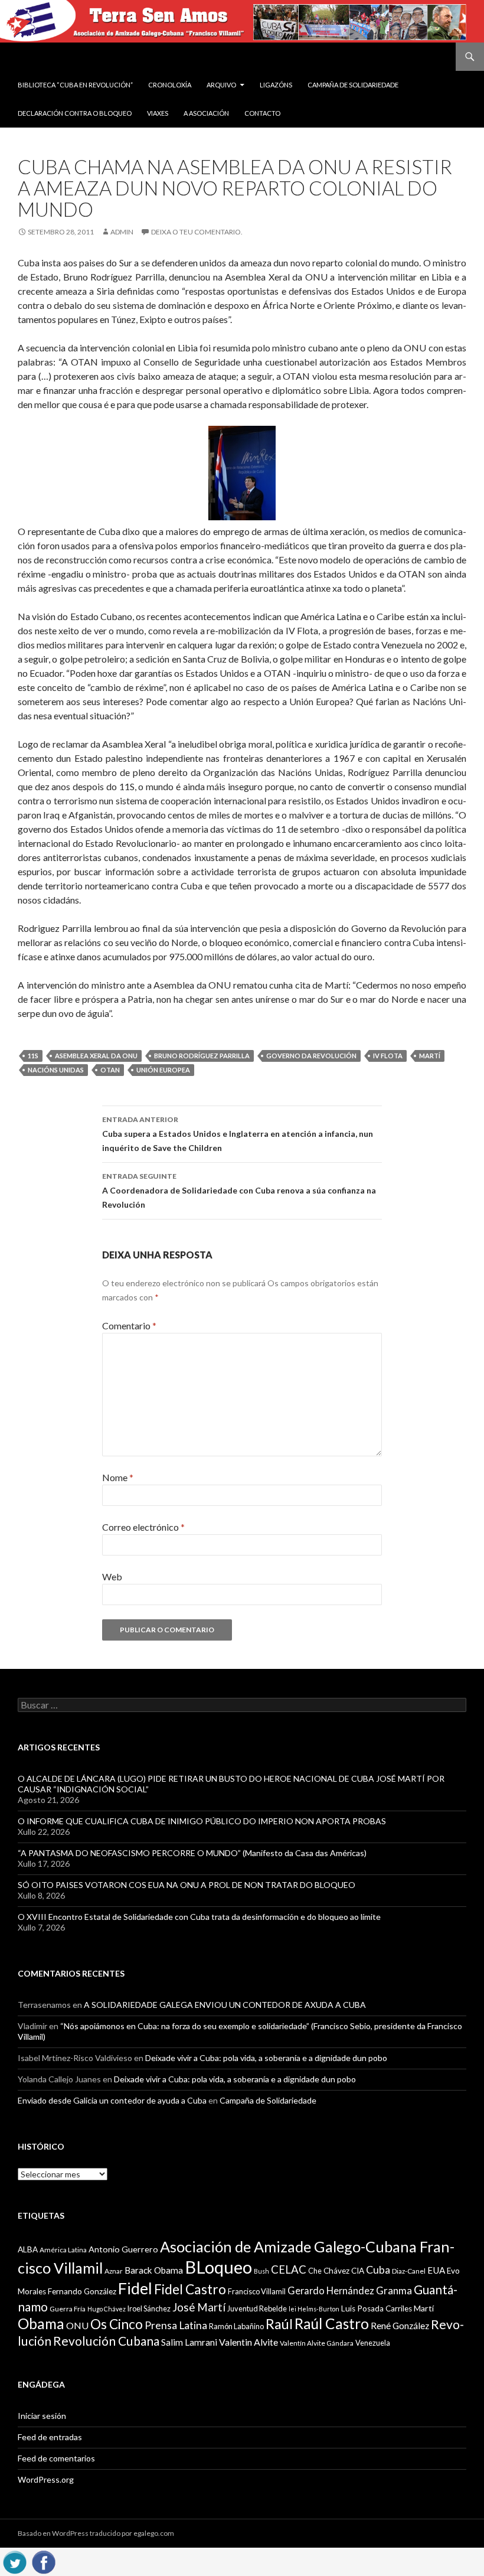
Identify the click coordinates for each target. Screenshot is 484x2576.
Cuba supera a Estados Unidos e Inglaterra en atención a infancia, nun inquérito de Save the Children (238, 1134)
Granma (394, 2290)
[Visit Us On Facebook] (43, 2560)
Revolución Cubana (106, 2341)
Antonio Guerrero (123, 2249)
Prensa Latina (176, 2325)
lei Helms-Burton (314, 2309)
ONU (77, 2325)
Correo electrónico (143, 1527)
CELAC (289, 2270)
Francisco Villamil (257, 2291)
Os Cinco (117, 2324)
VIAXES (158, 113)
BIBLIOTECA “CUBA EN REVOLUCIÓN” (75, 85)
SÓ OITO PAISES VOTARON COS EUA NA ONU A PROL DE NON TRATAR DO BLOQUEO (187, 1885)
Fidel (135, 2288)
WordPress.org (46, 2479)
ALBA (28, 2249)
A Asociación (206, 113)
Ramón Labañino (236, 2326)
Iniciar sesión (42, 2416)
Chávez (336, 2271)
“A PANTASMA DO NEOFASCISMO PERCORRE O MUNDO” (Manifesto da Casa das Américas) (192, 1853)
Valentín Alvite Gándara (317, 2343)
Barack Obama (154, 2270)
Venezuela (373, 2343)
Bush (261, 2271)
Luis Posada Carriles (377, 2308)
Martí (430, 1056)
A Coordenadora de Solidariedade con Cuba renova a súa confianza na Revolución (239, 1191)
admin (122, 232)
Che (315, 2271)
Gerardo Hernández (331, 2290)
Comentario (129, 1326)
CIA (358, 2271)
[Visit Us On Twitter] (14, 2560)
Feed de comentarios (56, 2458)
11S (33, 1056)
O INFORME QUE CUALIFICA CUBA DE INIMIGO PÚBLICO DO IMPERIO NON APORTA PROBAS (202, 1821)
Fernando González (82, 2291)
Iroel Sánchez (149, 2308)
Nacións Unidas (56, 1070)
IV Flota (388, 1056)
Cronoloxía (170, 85)
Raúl (279, 2324)
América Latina (63, 2250)
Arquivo (221, 85)
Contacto (262, 113)
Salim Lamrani (189, 2342)
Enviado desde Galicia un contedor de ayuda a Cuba (112, 2100)
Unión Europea (163, 1070)
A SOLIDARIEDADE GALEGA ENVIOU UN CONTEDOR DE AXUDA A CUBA (225, 2005)
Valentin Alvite (248, 2342)
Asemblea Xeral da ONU (96, 1056)
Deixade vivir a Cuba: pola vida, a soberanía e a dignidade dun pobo (266, 2058)
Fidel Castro (190, 2289)
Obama (41, 2324)
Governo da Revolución (311, 1056)
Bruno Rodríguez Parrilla (202, 1056)
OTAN (110, 1070)
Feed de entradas (50, 2437)
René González (400, 2326)
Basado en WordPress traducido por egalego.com (96, 2533)
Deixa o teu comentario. (197, 232)
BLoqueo (218, 2267)
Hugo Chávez (107, 2309)
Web (112, 1576)
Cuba (378, 2270)
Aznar (114, 2271)
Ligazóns (276, 85)
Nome (118, 1477)
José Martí (199, 2307)
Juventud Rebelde (257, 2308)
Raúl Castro (332, 2324)
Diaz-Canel (409, 2271)
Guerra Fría (68, 2309)
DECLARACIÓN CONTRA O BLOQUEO (75, 113)
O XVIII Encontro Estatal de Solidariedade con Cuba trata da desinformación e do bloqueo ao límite (199, 1917)
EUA (436, 2270)
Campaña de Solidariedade (353, 85)
